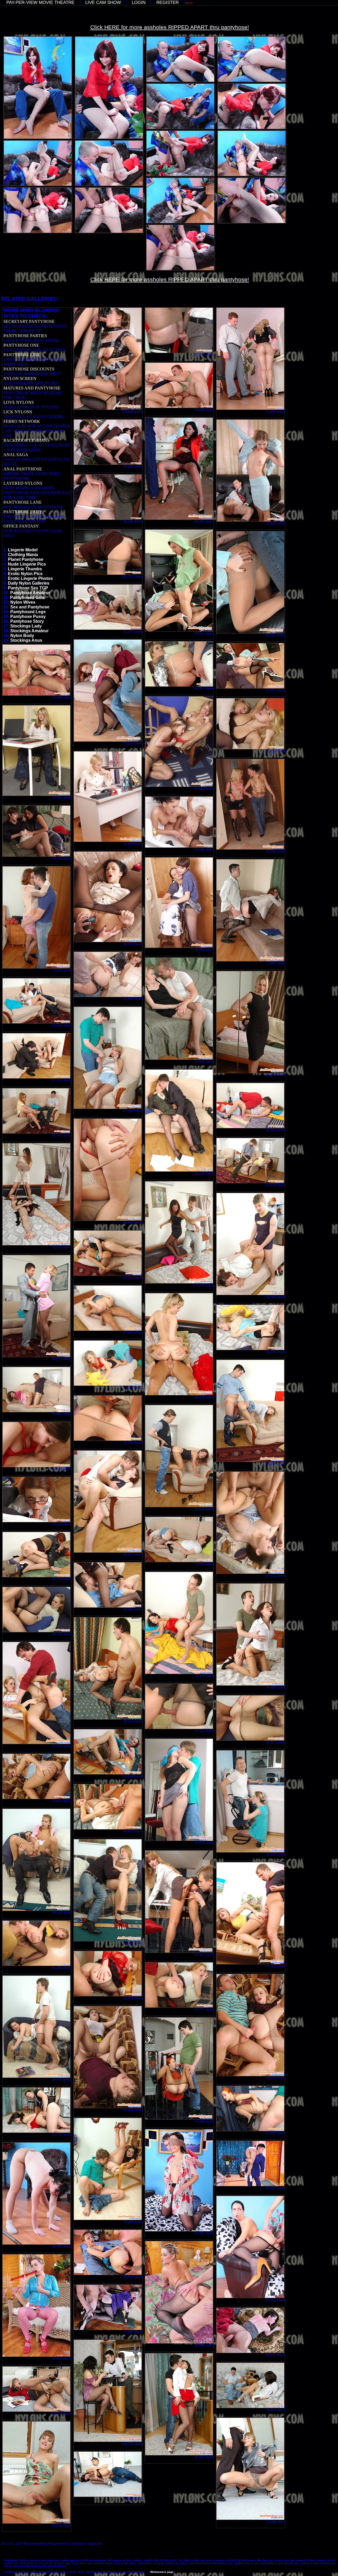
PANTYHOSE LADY (23, 512)
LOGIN (139, 3)
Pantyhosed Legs (28, 612)
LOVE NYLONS (19, 402)
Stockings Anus (26, 640)
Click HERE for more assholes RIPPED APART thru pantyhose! (170, 27)
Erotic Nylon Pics (25, 574)
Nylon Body (22, 636)
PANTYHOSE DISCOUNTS (29, 369)
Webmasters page (162, 2572)
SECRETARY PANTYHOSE (29, 321)
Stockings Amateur (29, 631)
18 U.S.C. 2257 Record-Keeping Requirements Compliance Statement (52, 2544)
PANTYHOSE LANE (23, 502)
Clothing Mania (23, 555)
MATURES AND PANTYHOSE (32, 388)
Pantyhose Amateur (30, 593)
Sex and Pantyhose (30, 607)
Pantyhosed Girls (27, 597)
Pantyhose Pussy (28, 617)
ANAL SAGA (16, 455)
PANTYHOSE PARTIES (25, 336)
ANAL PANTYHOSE (23, 469)
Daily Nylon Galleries (29, 583)
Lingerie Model (23, 550)
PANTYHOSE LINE (22, 355)
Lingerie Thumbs (25, 569)
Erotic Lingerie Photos (30, 578)
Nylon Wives (23, 602)
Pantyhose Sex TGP (28, 588)
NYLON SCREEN (20, 379)
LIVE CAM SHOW (103, 3)
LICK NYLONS (18, 412)
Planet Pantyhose (26, 559)
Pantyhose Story (27, 621)
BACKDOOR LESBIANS (27, 440)
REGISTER (168, 3)
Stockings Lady (26, 626)
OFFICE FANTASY (21, 526)
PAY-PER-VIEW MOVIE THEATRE (40, 3)
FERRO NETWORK (22, 421)
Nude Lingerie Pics (27, 564)
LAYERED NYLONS (23, 483)
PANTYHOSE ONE (21, 345)
